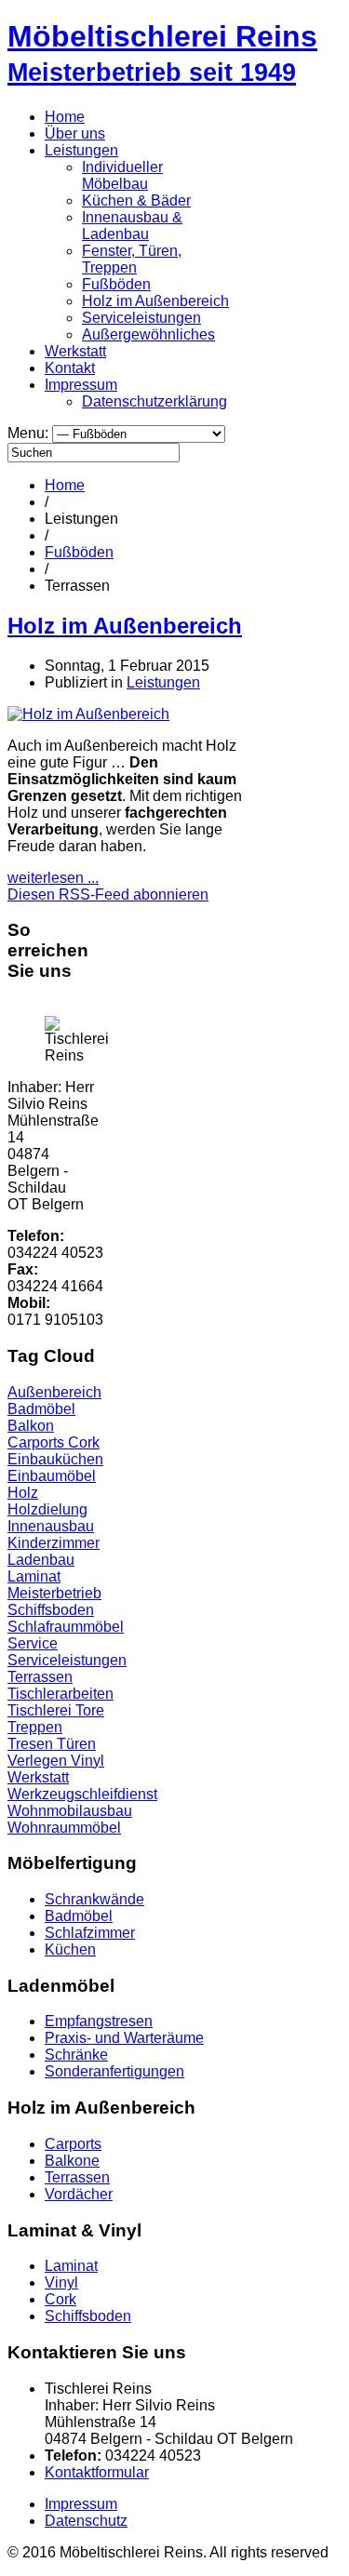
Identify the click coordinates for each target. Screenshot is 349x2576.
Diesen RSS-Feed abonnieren (108, 894)
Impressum (81, 385)
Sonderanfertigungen (114, 2071)
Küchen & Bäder (136, 200)
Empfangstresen (99, 2021)
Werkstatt (75, 351)
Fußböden (116, 284)
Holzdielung (47, 1509)
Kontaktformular (97, 2472)
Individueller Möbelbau (122, 175)
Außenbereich (54, 1392)
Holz (23, 1493)
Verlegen (39, 1761)
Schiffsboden (51, 1610)
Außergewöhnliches (148, 334)
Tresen (32, 1744)
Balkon (31, 1426)
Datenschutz (86, 2521)
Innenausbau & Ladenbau (132, 226)
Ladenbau (41, 1560)
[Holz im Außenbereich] (88, 714)
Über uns (75, 133)
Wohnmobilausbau (70, 1811)
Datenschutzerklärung (154, 401)
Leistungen (81, 150)
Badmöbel (41, 1409)
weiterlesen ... (53, 878)
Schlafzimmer (90, 1933)
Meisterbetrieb (54, 1593)
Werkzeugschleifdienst (82, 1794)
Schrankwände (94, 1899)
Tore (90, 1710)
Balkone (72, 2161)
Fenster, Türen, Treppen (132, 259)
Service (33, 1643)
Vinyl (87, 1761)
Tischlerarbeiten (60, 1694)
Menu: (30, 433)
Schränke (76, 2055)
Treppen (35, 1727)
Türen (76, 1744)
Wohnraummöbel (64, 1828)
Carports (38, 1442)
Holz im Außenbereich (155, 301)
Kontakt (70, 368)
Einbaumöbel (52, 1476)
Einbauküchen (55, 1459)
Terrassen (40, 1677)
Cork (84, 1442)
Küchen (70, 1949)
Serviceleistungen (141, 318)
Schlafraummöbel (66, 1627)
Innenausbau (51, 1526)
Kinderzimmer (54, 1543)
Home (65, 117)
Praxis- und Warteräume (124, 2038)
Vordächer (79, 2194)
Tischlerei (41, 1710)
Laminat (34, 1576)
